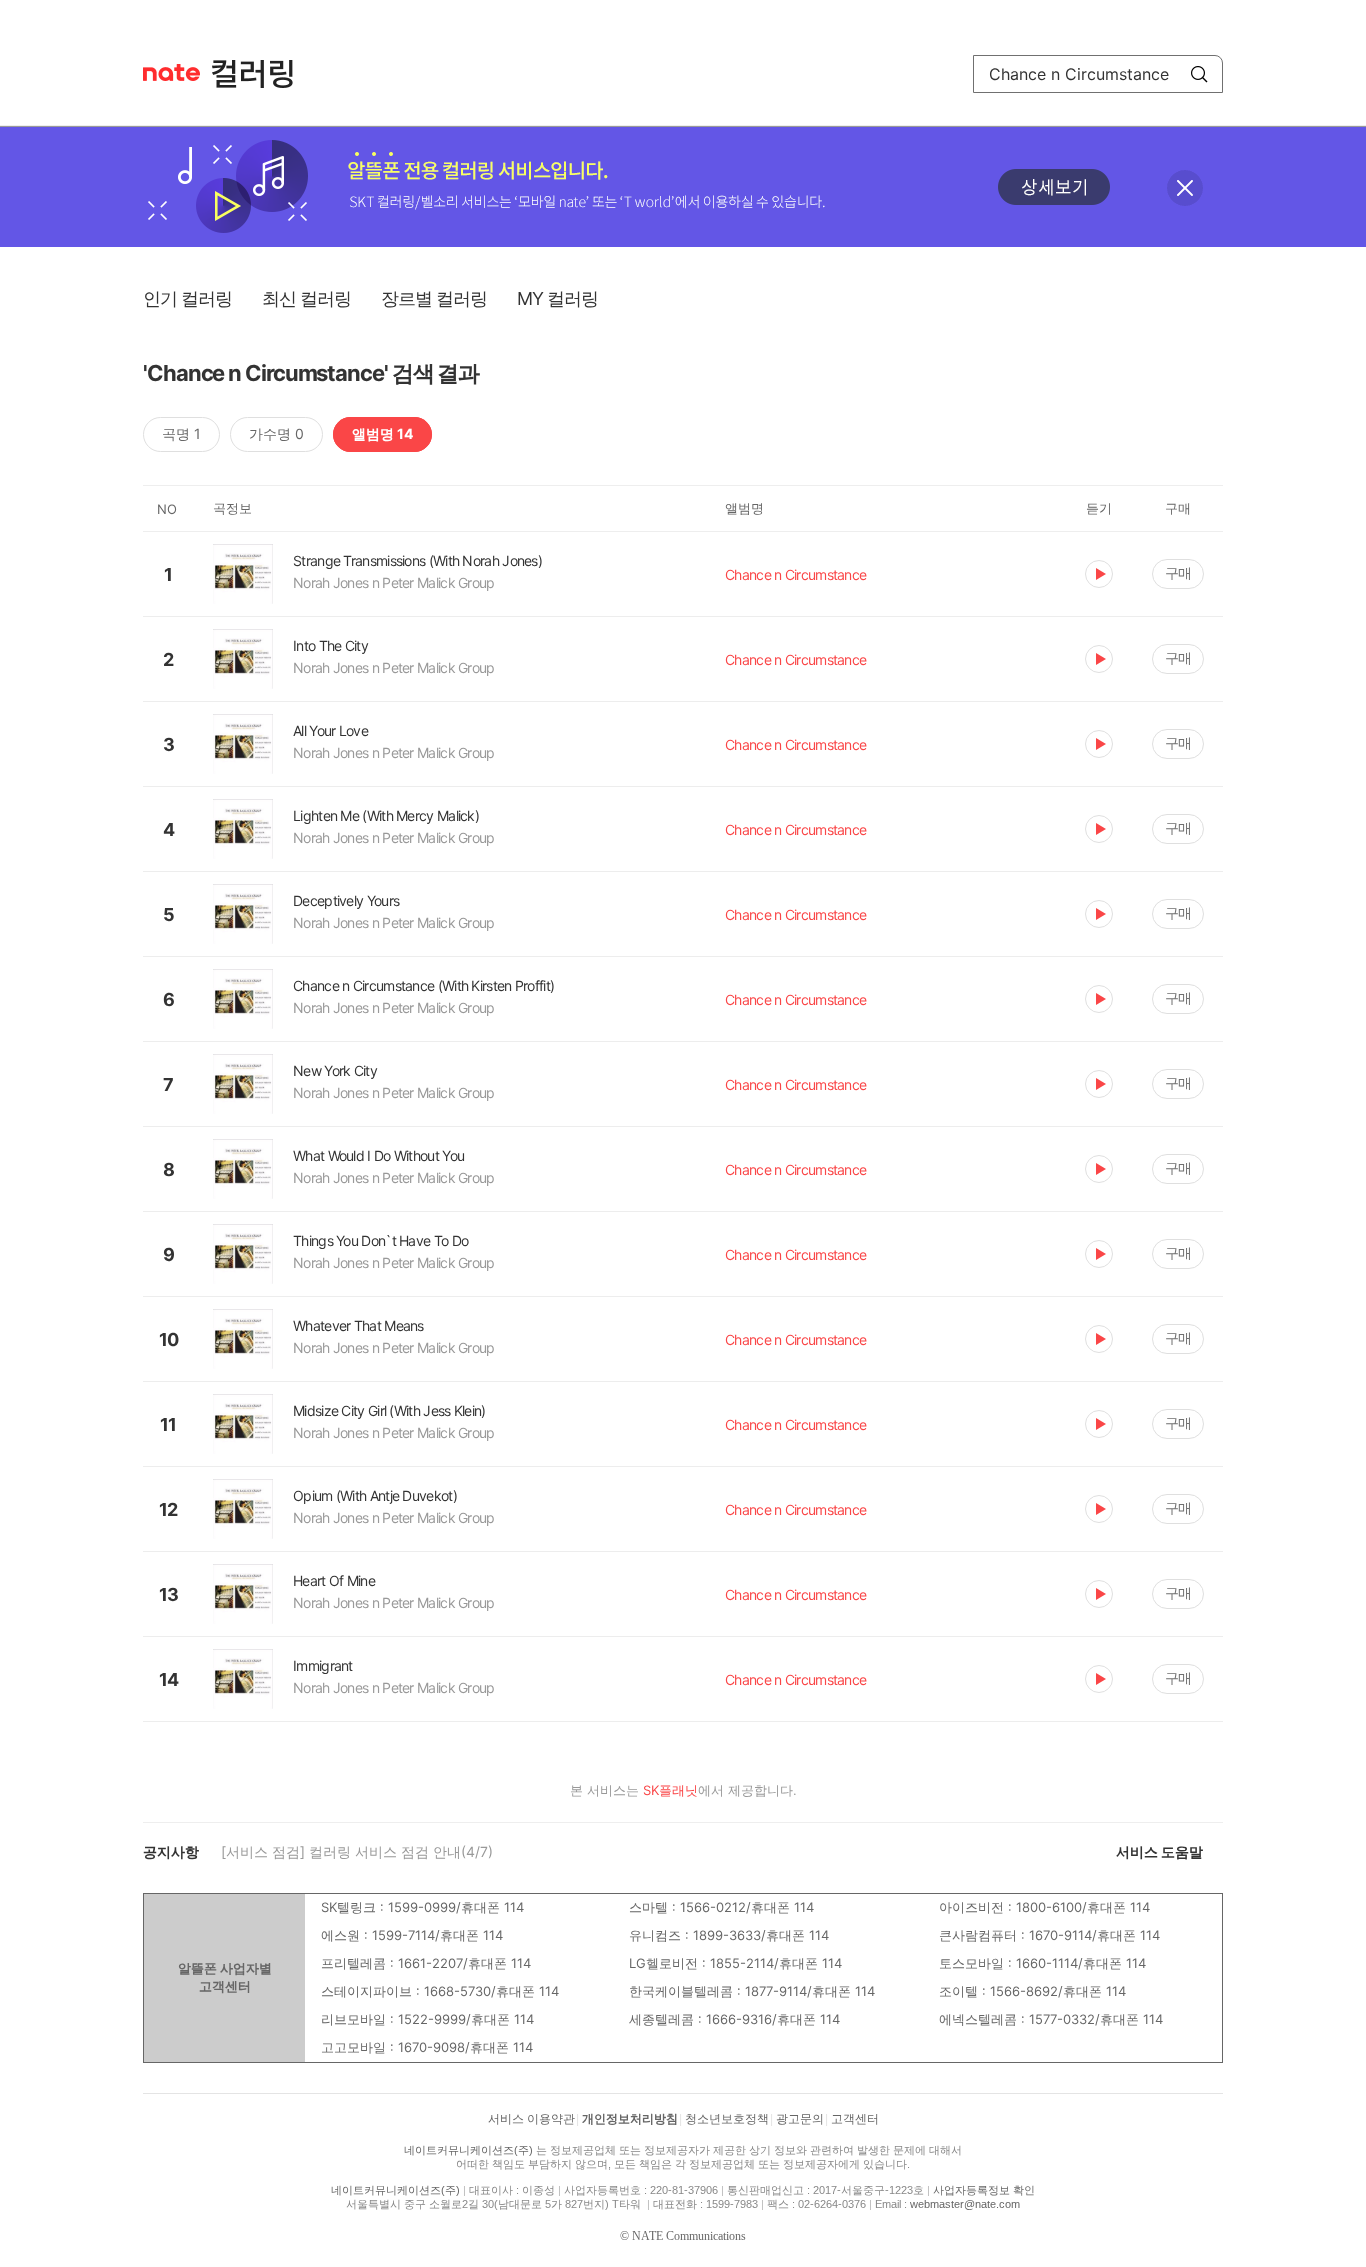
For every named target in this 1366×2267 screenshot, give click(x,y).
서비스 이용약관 (531, 2119)
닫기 (1185, 188)
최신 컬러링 (306, 298)
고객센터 (855, 2119)
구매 (1178, 572)
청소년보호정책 (727, 2119)
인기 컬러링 (187, 298)
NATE (171, 72)
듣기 (1099, 574)
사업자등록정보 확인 (984, 2190)
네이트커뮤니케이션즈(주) (468, 2150)
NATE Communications (689, 2236)
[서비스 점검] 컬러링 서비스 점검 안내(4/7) (357, 1851)
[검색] (1199, 74)
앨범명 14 (382, 433)
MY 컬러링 (557, 298)
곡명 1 (181, 433)
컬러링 (262, 74)
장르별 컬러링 (434, 298)
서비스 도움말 (1159, 1851)
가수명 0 (276, 433)
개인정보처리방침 (630, 2119)
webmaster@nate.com (965, 2204)
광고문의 (800, 2119)
